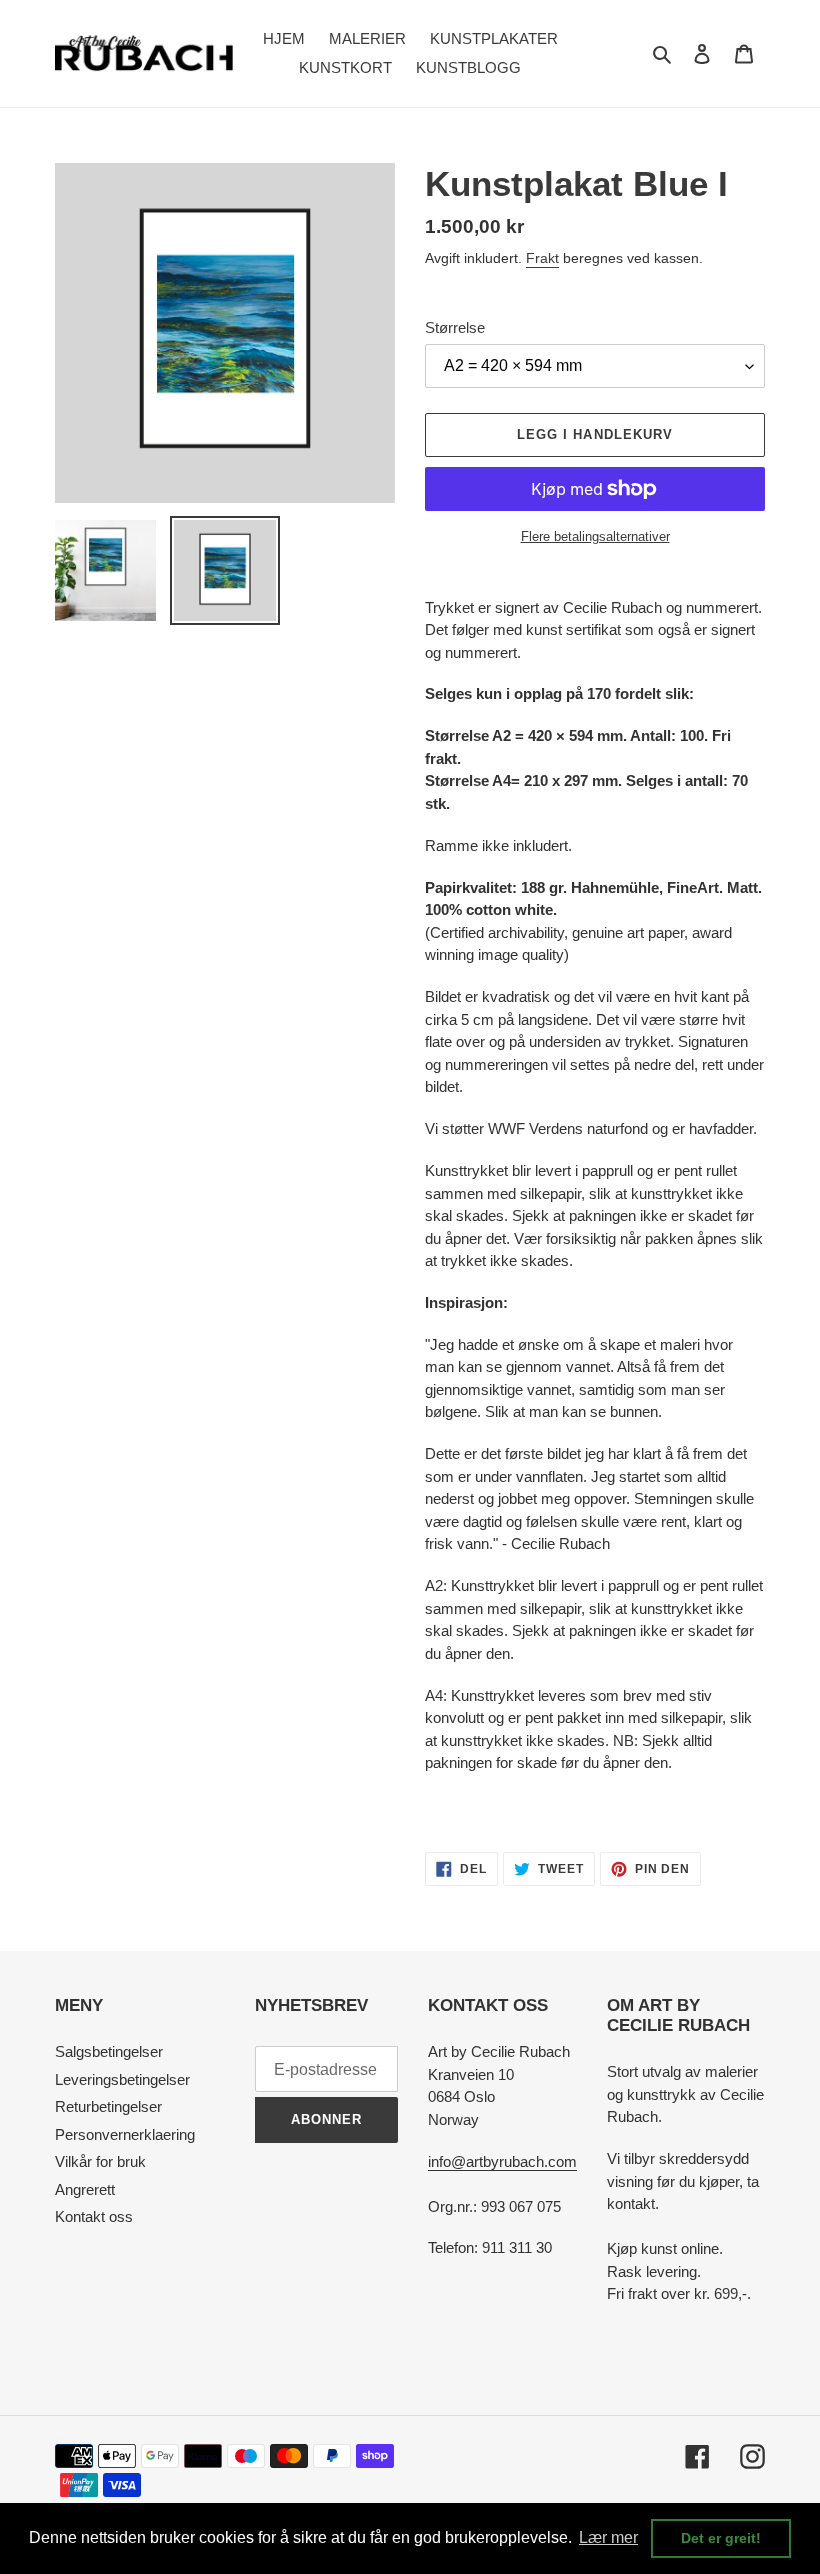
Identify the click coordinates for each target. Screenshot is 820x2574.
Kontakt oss (94, 2216)
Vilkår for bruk (100, 2161)
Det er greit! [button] (721, 2538)
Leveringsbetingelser (122, 2079)
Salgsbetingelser (109, 2051)
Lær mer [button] (608, 2537)
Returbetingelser (108, 2106)
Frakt (542, 258)
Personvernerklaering (125, 2134)
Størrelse (455, 327)
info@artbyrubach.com (502, 2161)
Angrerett (85, 2189)
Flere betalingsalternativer (595, 536)
